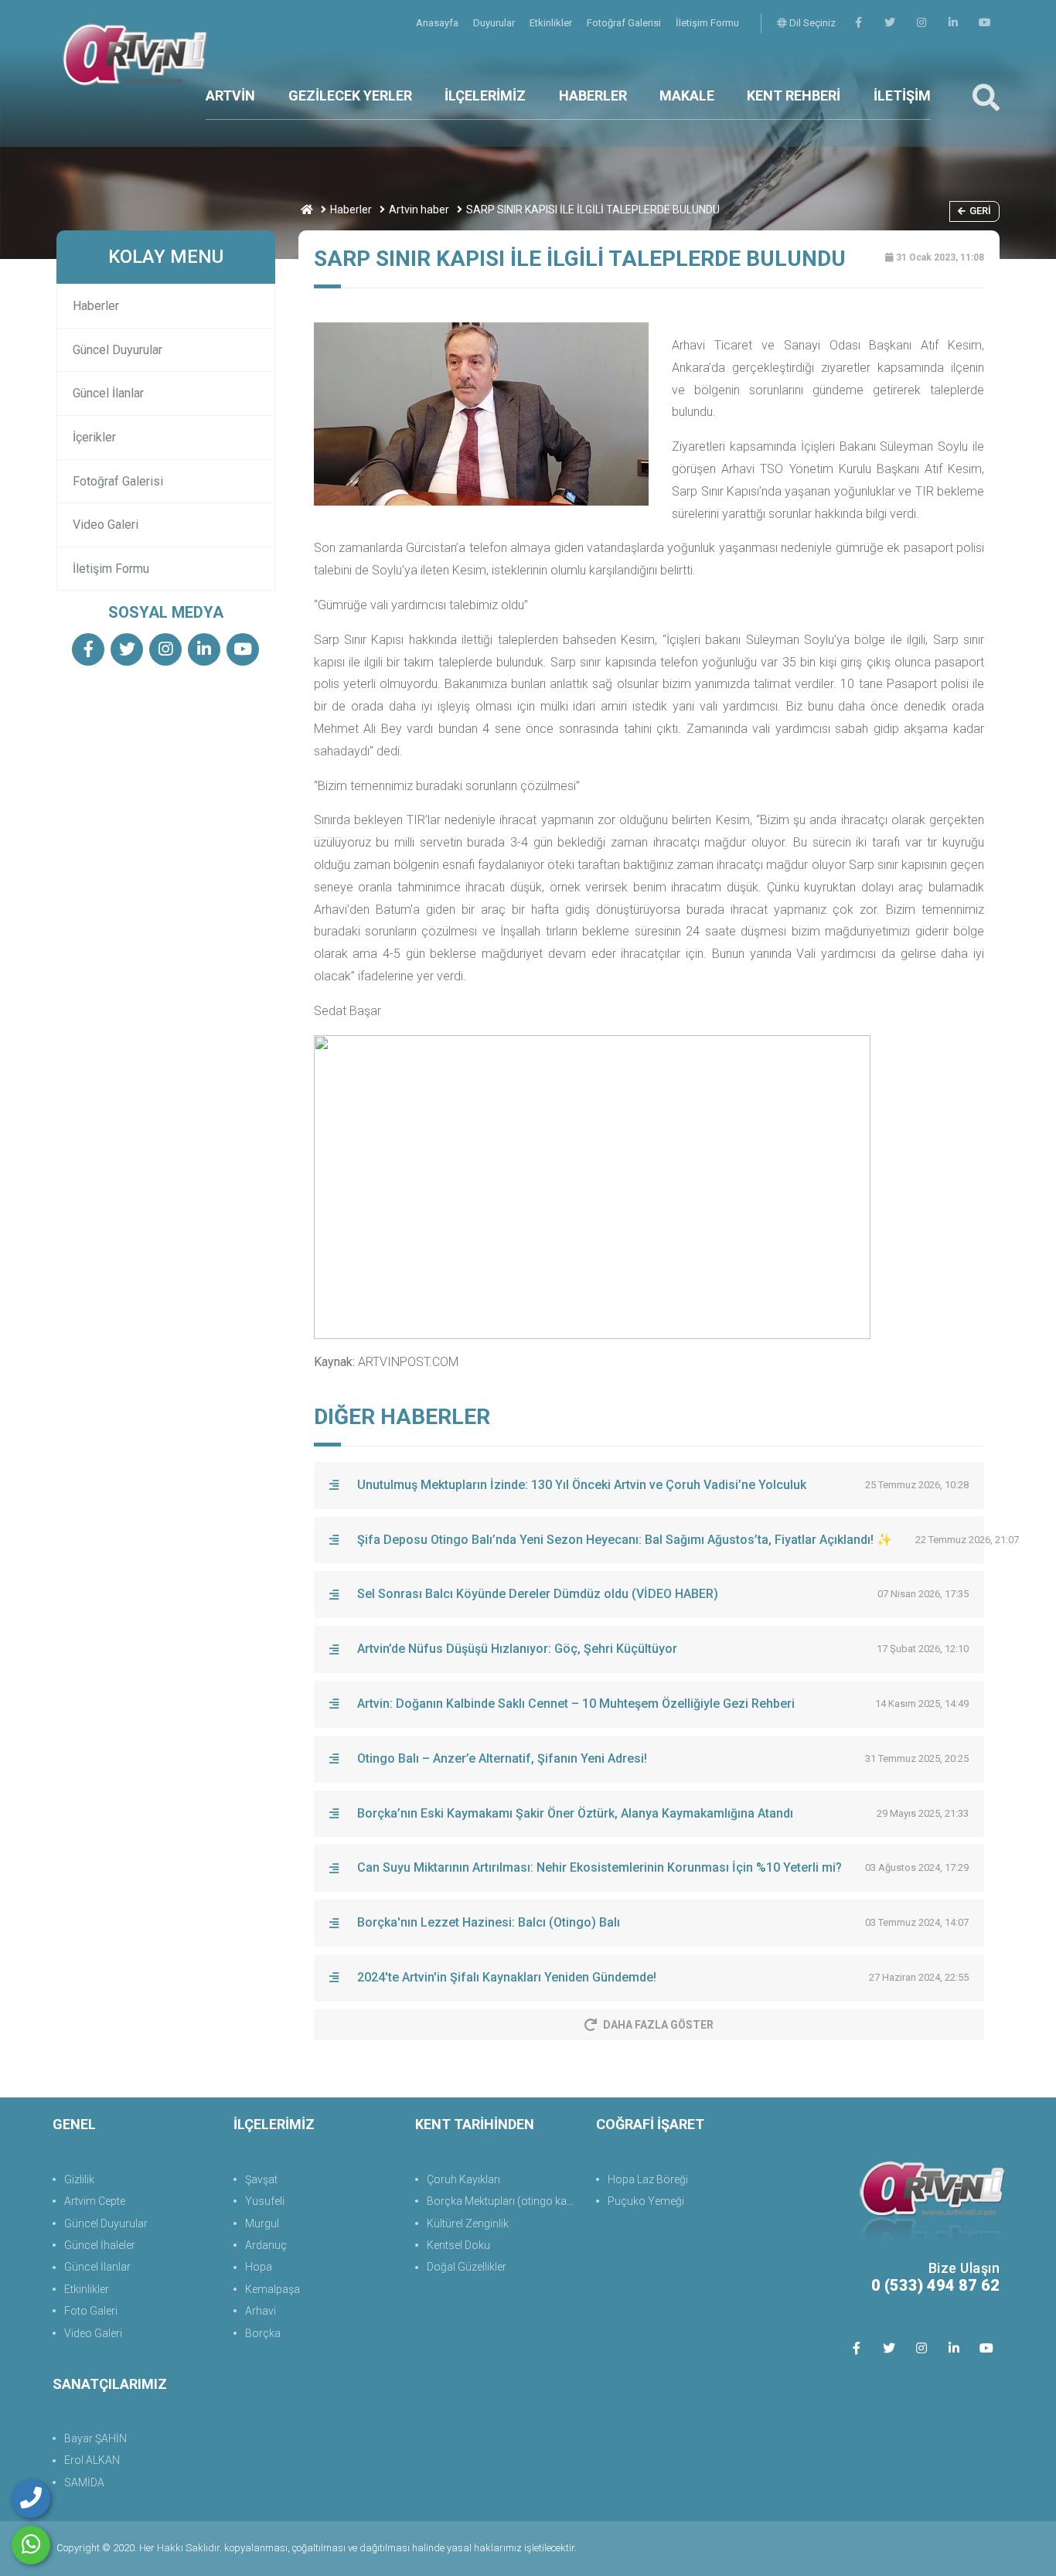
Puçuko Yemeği (646, 2201)
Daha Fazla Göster (658, 2025)
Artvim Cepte (95, 2201)
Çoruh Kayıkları (463, 2179)
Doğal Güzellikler (467, 2267)
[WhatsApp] (31, 2545)
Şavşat (261, 2179)
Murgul (262, 2223)
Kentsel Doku (458, 2245)
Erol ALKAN (92, 2460)
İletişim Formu (707, 23)
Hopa (259, 2267)
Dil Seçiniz (811, 23)
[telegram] (890, 23)
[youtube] (985, 23)
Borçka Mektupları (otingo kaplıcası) (504, 2201)
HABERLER (593, 95)
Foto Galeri (91, 2311)
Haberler (351, 210)
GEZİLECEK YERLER (350, 95)
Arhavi (261, 2311)
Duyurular (495, 23)
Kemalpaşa (273, 2289)
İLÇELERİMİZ (485, 95)
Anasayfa (438, 23)
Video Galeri (106, 525)
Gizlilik (79, 2179)
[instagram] (921, 23)
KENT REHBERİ (794, 95)
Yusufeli (265, 2201)
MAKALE (687, 95)
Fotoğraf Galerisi (625, 23)
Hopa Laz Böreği (648, 2179)
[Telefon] (31, 2499)
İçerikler (94, 437)
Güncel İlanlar (108, 393)
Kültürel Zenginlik (468, 2223)
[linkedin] (953, 23)
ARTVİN (230, 95)
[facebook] (858, 23)
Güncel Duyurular (118, 350)
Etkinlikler (552, 23)
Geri (980, 211)
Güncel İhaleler (100, 2245)
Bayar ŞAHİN (95, 2438)
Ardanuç (266, 2245)
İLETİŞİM (902, 95)
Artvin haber (419, 210)
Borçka (263, 2333)
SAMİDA (84, 2482)
